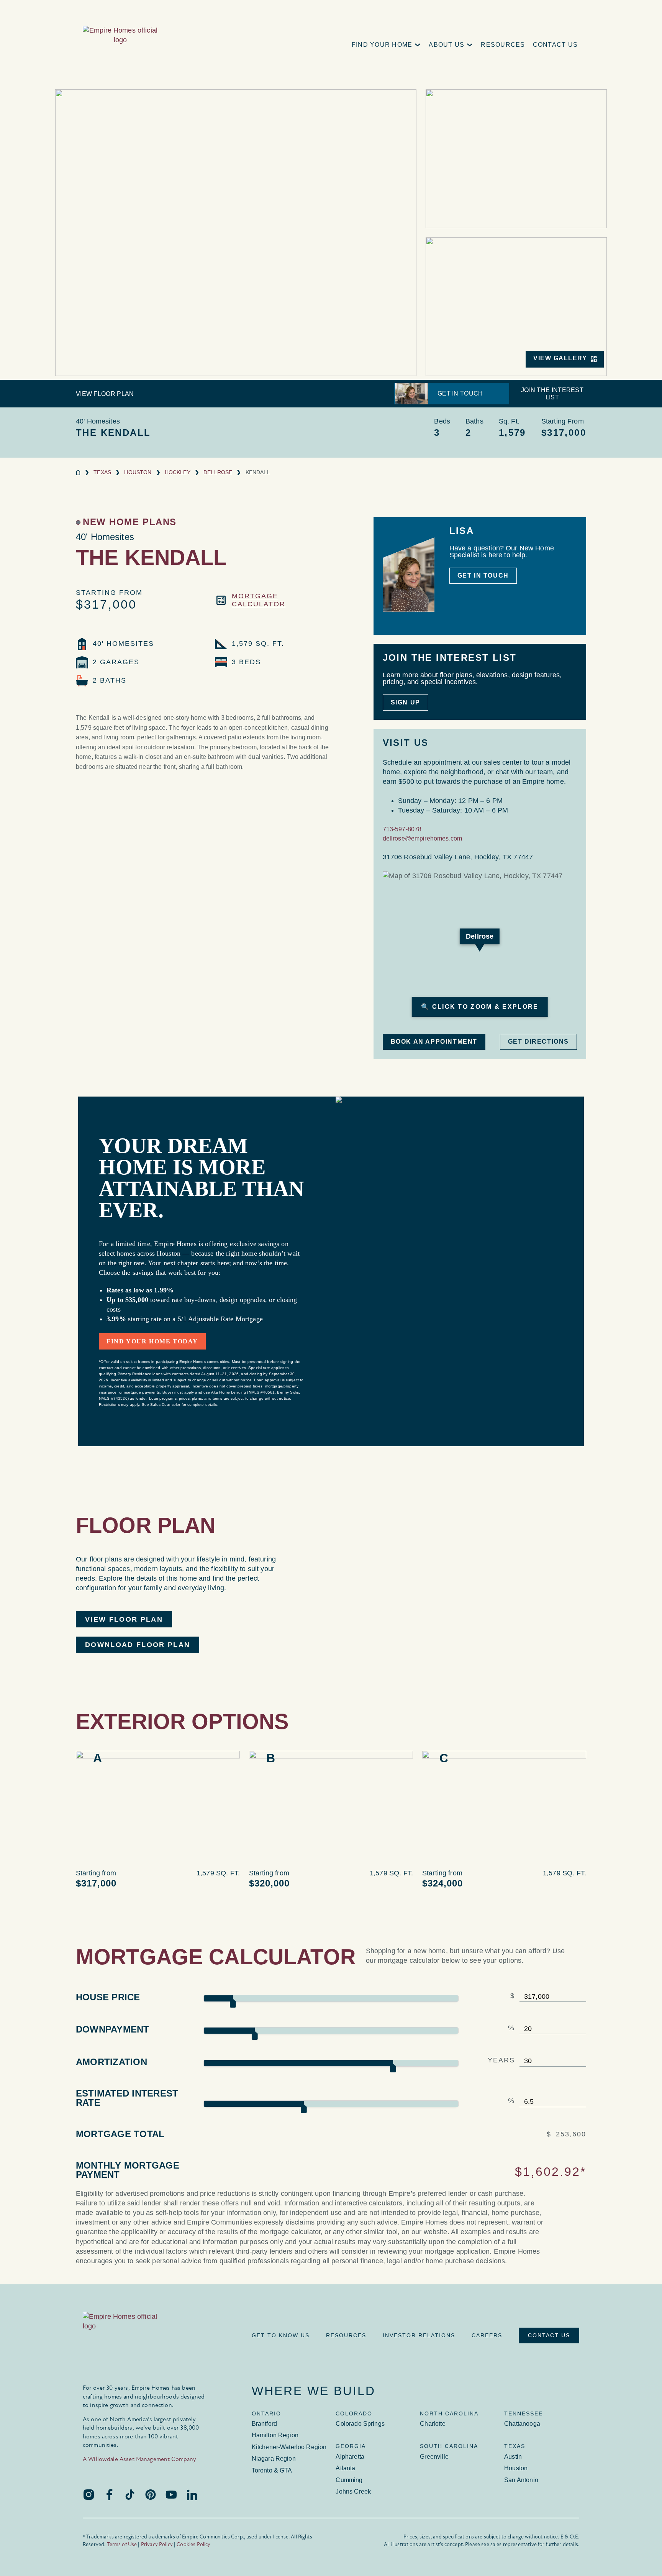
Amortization (111, 2062)
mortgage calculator (259, 600)
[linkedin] (192, 2494)
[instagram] (88, 2494)
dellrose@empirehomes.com (423, 838)
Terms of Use (122, 2544)
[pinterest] (151, 2494)
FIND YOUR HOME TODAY (152, 1341)
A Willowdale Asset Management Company (140, 2459)
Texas (102, 472)
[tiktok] (130, 2494)
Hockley (178, 472)
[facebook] (109, 2494)
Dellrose (218, 472)
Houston (138, 472)
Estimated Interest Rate (127, 2098)
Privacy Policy (157, 2544)
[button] (387, 45)
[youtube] (171, 2494)
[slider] (233, 2003)
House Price (108, 1997)
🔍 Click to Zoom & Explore (480, 1007)
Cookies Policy (193, 2544)
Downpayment (113, 2029)
